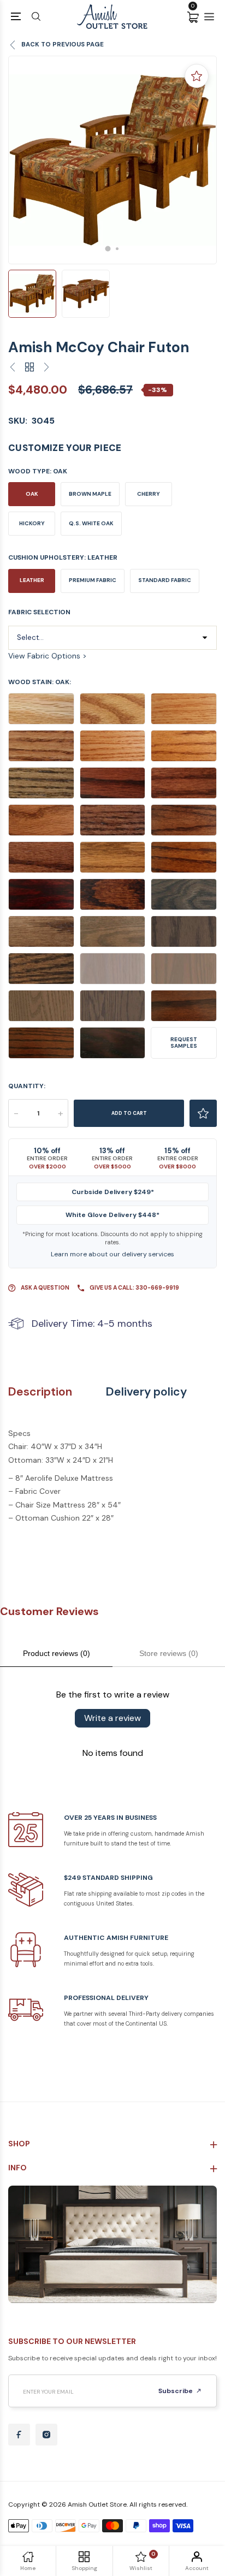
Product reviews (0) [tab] (57, 1653)
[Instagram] (46, 2435)
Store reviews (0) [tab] (169, 1653)
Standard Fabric (165, 580)
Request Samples (184, 1043)
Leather (32, 580)
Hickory (32, 523)
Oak (32, 494)
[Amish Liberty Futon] (46, 368)
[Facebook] (19, 2435)
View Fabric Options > (48, 656)
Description (40, 1392)
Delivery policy (146, 1392)
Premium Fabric (93, 580)
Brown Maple (90, 494)
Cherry (149, 494)
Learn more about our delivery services (112, 1254)
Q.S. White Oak (91, 523)
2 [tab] (117, 249)
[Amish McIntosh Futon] (13, 368)
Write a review (112, 1718)
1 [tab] (108, 248)
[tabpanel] (112, 160)
